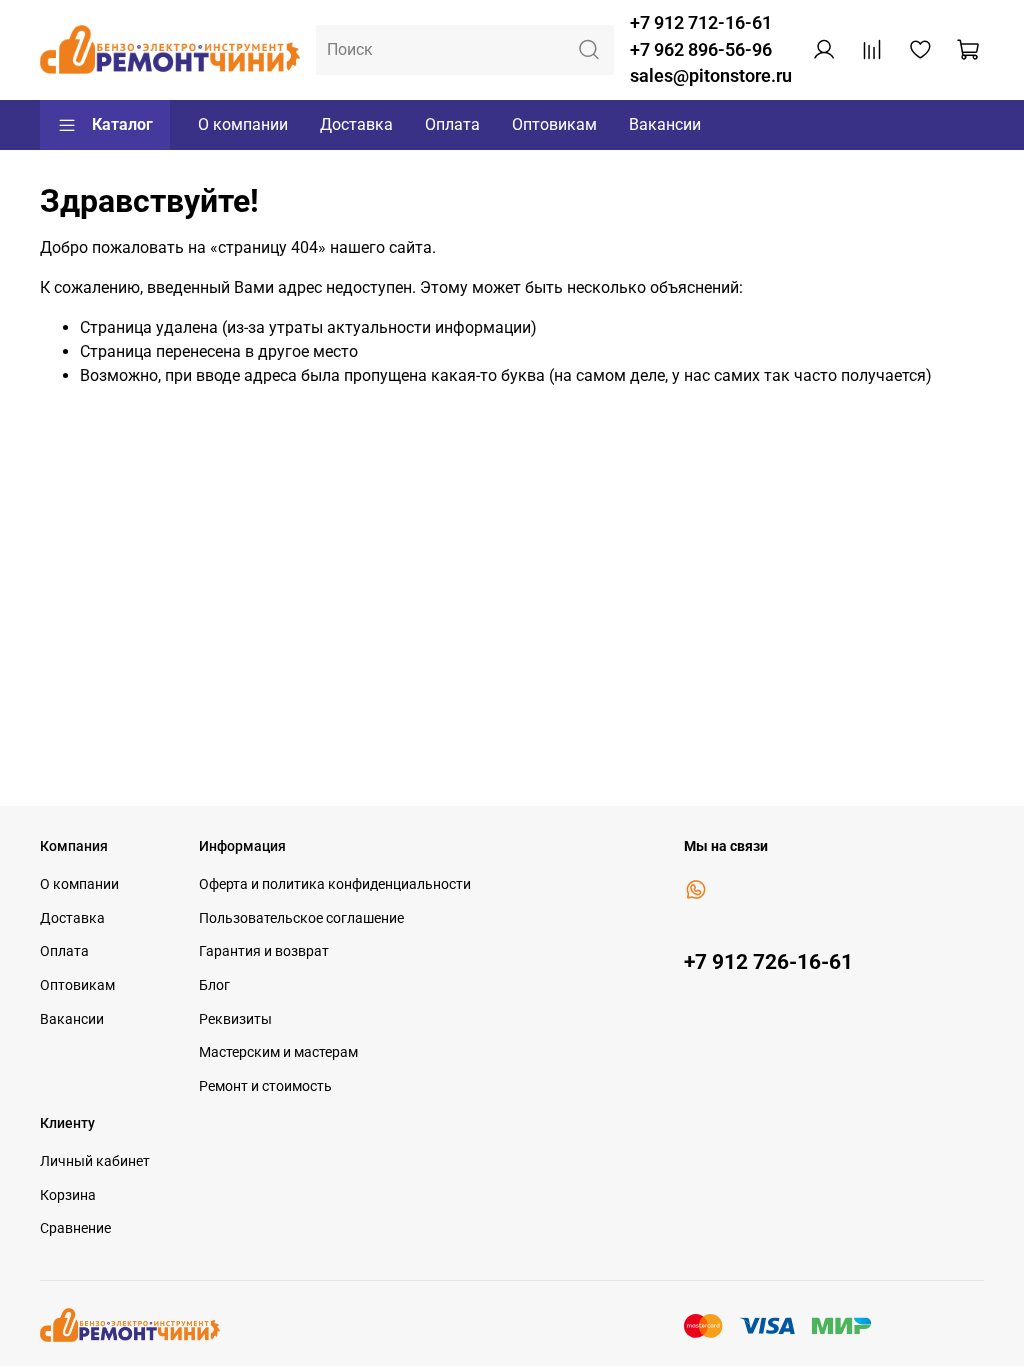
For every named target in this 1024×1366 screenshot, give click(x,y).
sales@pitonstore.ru (711, 76)
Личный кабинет (95, 1161)
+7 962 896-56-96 (701, 50)
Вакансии (665, 124)
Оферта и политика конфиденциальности (335, 884)
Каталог (122, 124)
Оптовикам (554, 124)
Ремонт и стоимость (265, 1086)
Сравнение (75, 1228)
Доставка (356, 124)
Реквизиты (235, 1019)
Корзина (68, 1195)
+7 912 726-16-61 (768, 962)
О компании (243, 124)
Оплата (452, 124)
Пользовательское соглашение (301, 918)
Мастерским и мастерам (278, 1052)
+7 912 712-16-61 (701, 23)
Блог (214, 985)
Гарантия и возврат (264, 951)
